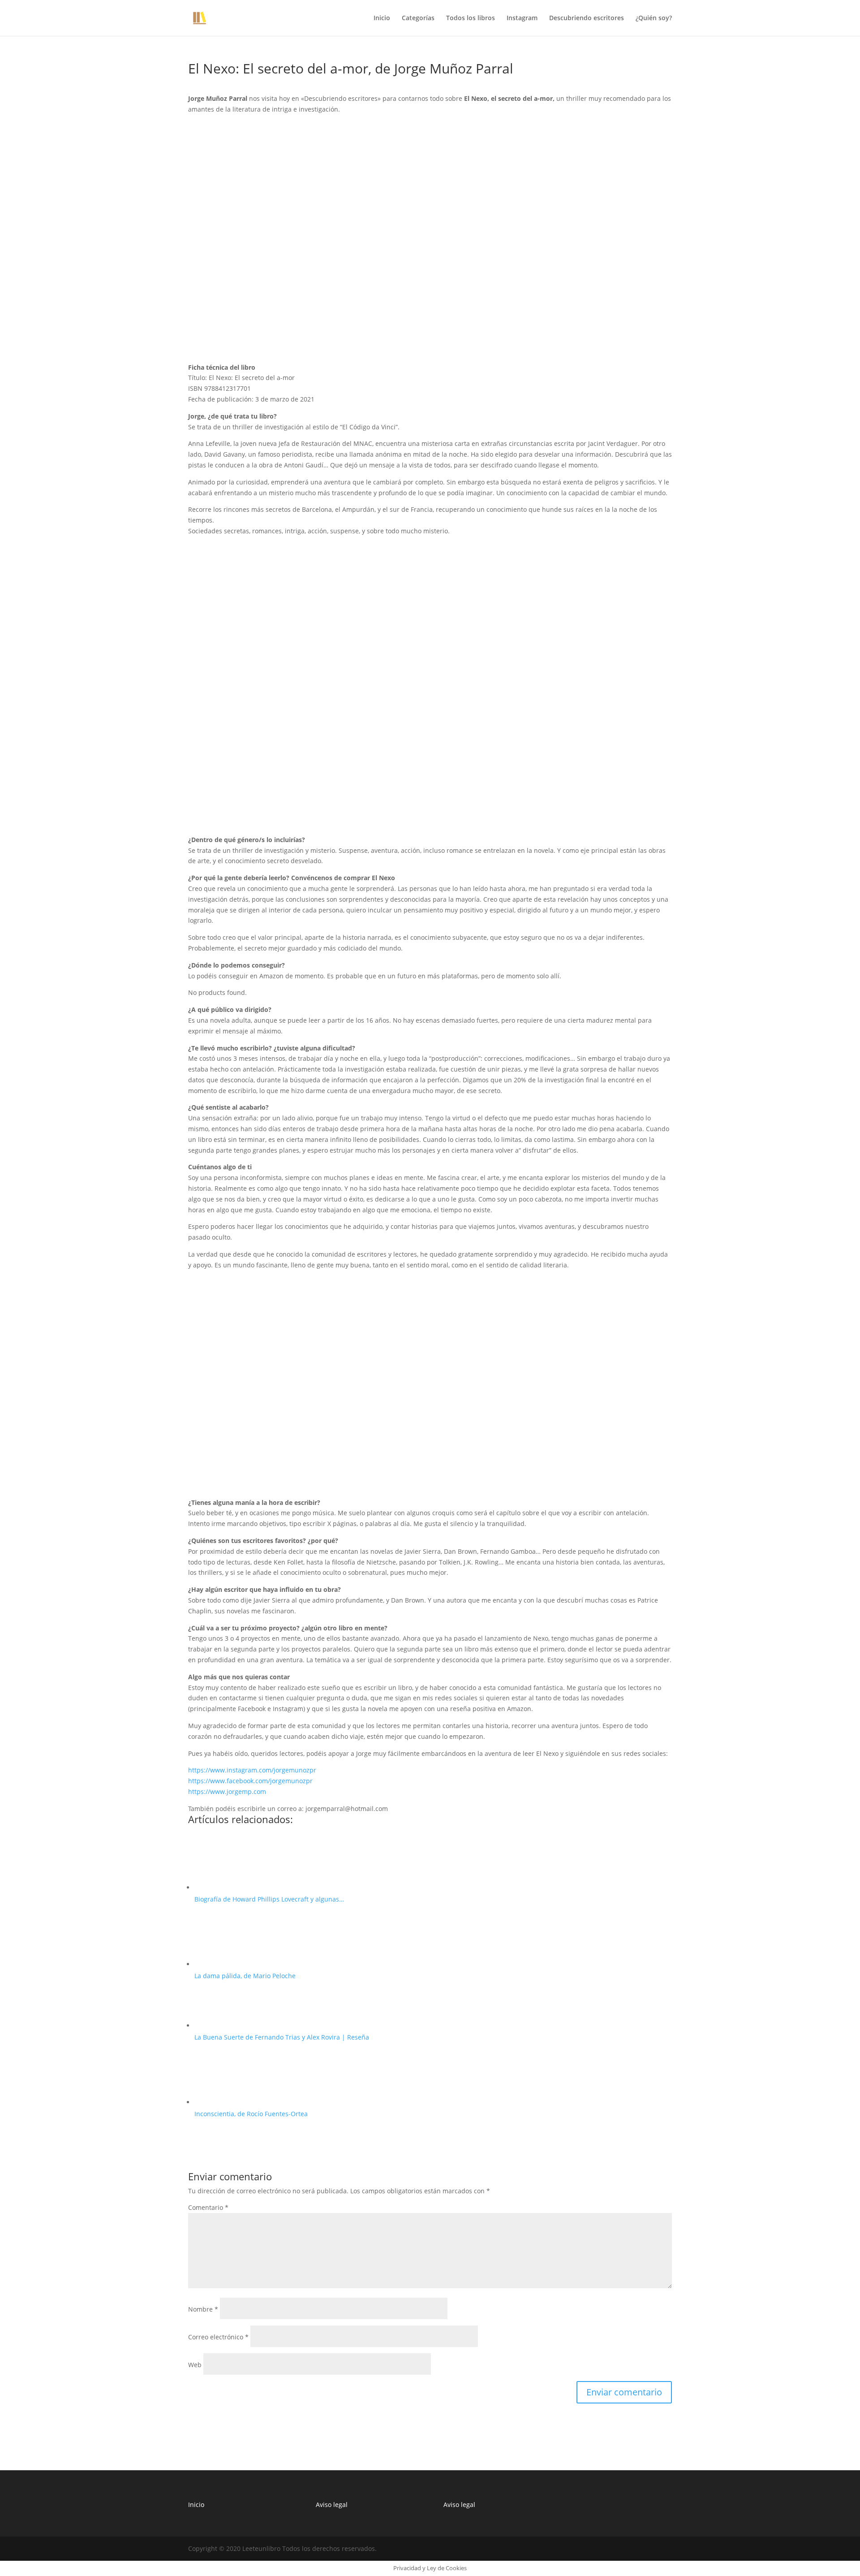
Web (195, 2365)
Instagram (522, 18)
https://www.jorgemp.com (227, 1792)
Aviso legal (332, 2505)
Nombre (203, 2309)
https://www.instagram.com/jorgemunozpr (252, 1770)
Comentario (208, 2207)
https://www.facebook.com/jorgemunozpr (250, 1781)
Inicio (382, 18)
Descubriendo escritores (587, 18)
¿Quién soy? (654, 18)
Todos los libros (471, 18)
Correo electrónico (218, 2337)
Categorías (418, 18)
